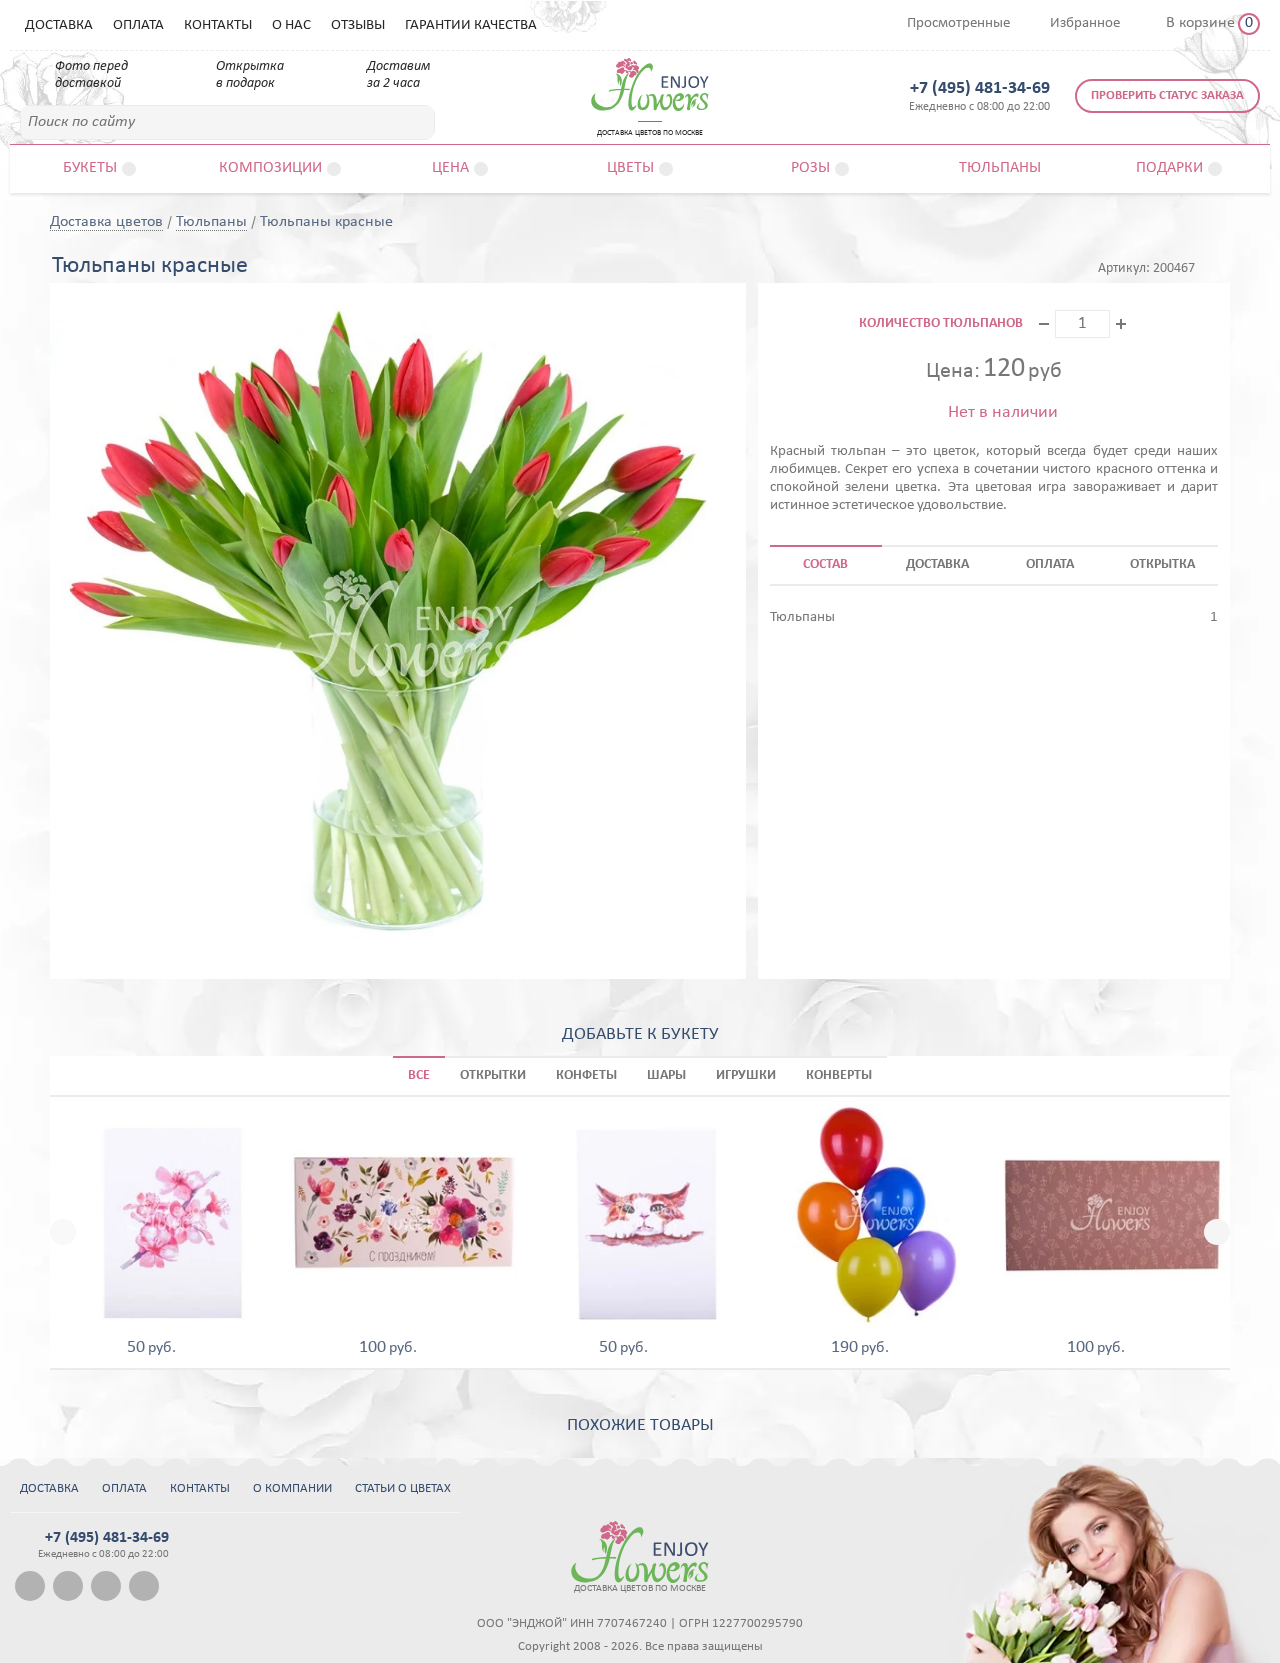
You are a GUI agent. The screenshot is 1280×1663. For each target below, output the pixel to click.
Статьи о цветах (403, 1488)
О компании (292, 1488)
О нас (291, 25)
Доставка (59, 25)
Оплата (138, 25)
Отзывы (358, 25)
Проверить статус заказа (1167, 95)
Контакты (218, 25)
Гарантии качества (471, 25)
